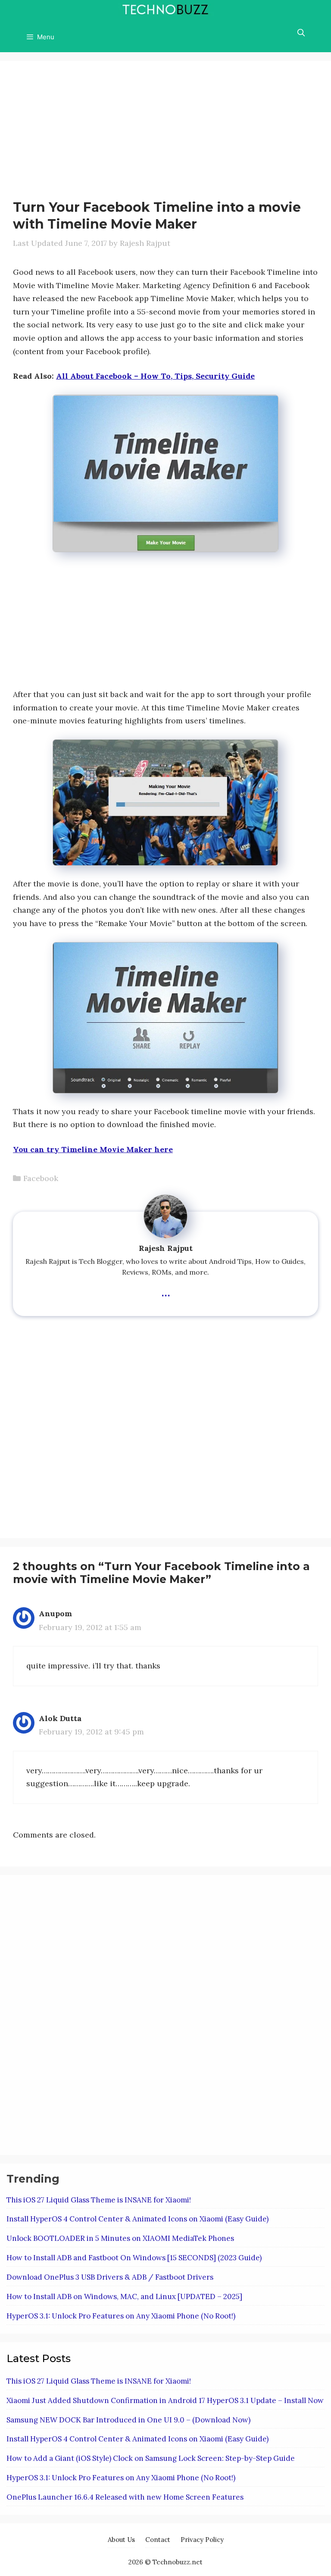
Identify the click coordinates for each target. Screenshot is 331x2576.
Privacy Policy (202, 2540)
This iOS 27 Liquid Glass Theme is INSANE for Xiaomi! (99, 2200)
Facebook (41, 1178)
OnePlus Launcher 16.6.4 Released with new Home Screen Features (125, 2497)
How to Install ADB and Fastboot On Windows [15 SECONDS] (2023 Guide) (134, 2258)
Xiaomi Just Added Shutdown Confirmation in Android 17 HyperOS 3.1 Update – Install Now (165, 2400)
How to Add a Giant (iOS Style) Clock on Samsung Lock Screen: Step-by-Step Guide (151, 2458)
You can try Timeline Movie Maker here (93, 1149)
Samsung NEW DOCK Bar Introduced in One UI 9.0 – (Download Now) (128, 2420)
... (166, 1291)
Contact (158, 2540)
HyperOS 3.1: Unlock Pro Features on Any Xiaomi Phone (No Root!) (121, 2316)
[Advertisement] (85, 134)
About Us (121, 2540)
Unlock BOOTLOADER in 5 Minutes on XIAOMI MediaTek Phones (120, 2238)
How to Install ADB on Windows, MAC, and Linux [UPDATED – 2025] (124, 2296)
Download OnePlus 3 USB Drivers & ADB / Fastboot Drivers (110, 2277)
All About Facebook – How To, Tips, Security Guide (155, 376)
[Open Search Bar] (301, 33)
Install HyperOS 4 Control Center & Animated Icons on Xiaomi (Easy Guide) (137, 2219)
